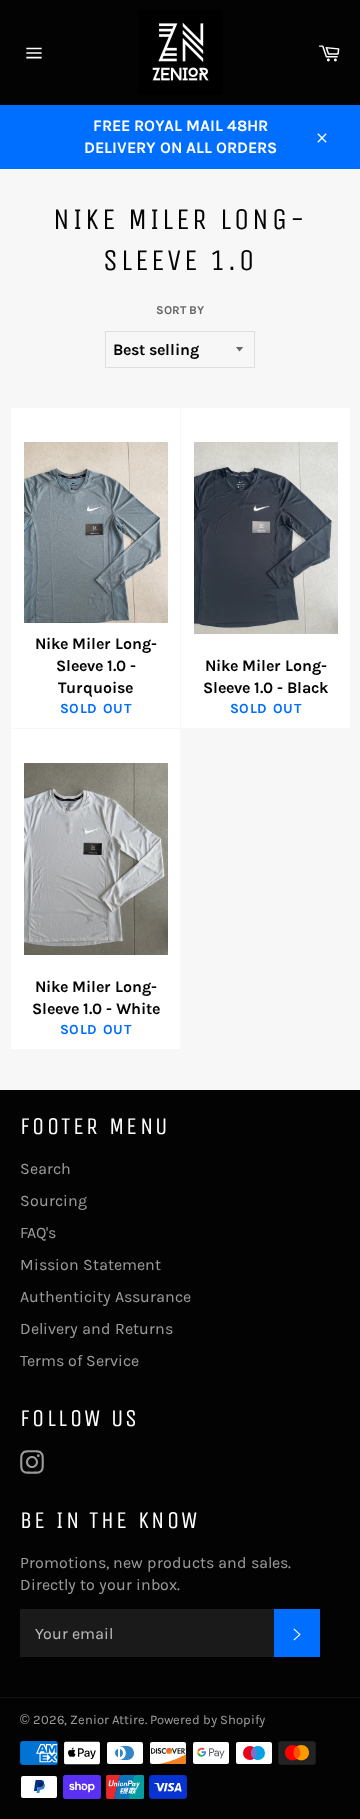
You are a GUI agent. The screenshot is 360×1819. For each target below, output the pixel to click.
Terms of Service (79, 1360)
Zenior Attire (107, 1719)
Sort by (180, 310)
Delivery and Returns (96, 1328)
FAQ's (38, 1232)
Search (45, 1168)
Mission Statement (90, 1264)
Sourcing (53, 1200)
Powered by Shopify (207, 1719)
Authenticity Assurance (105, 1296)
